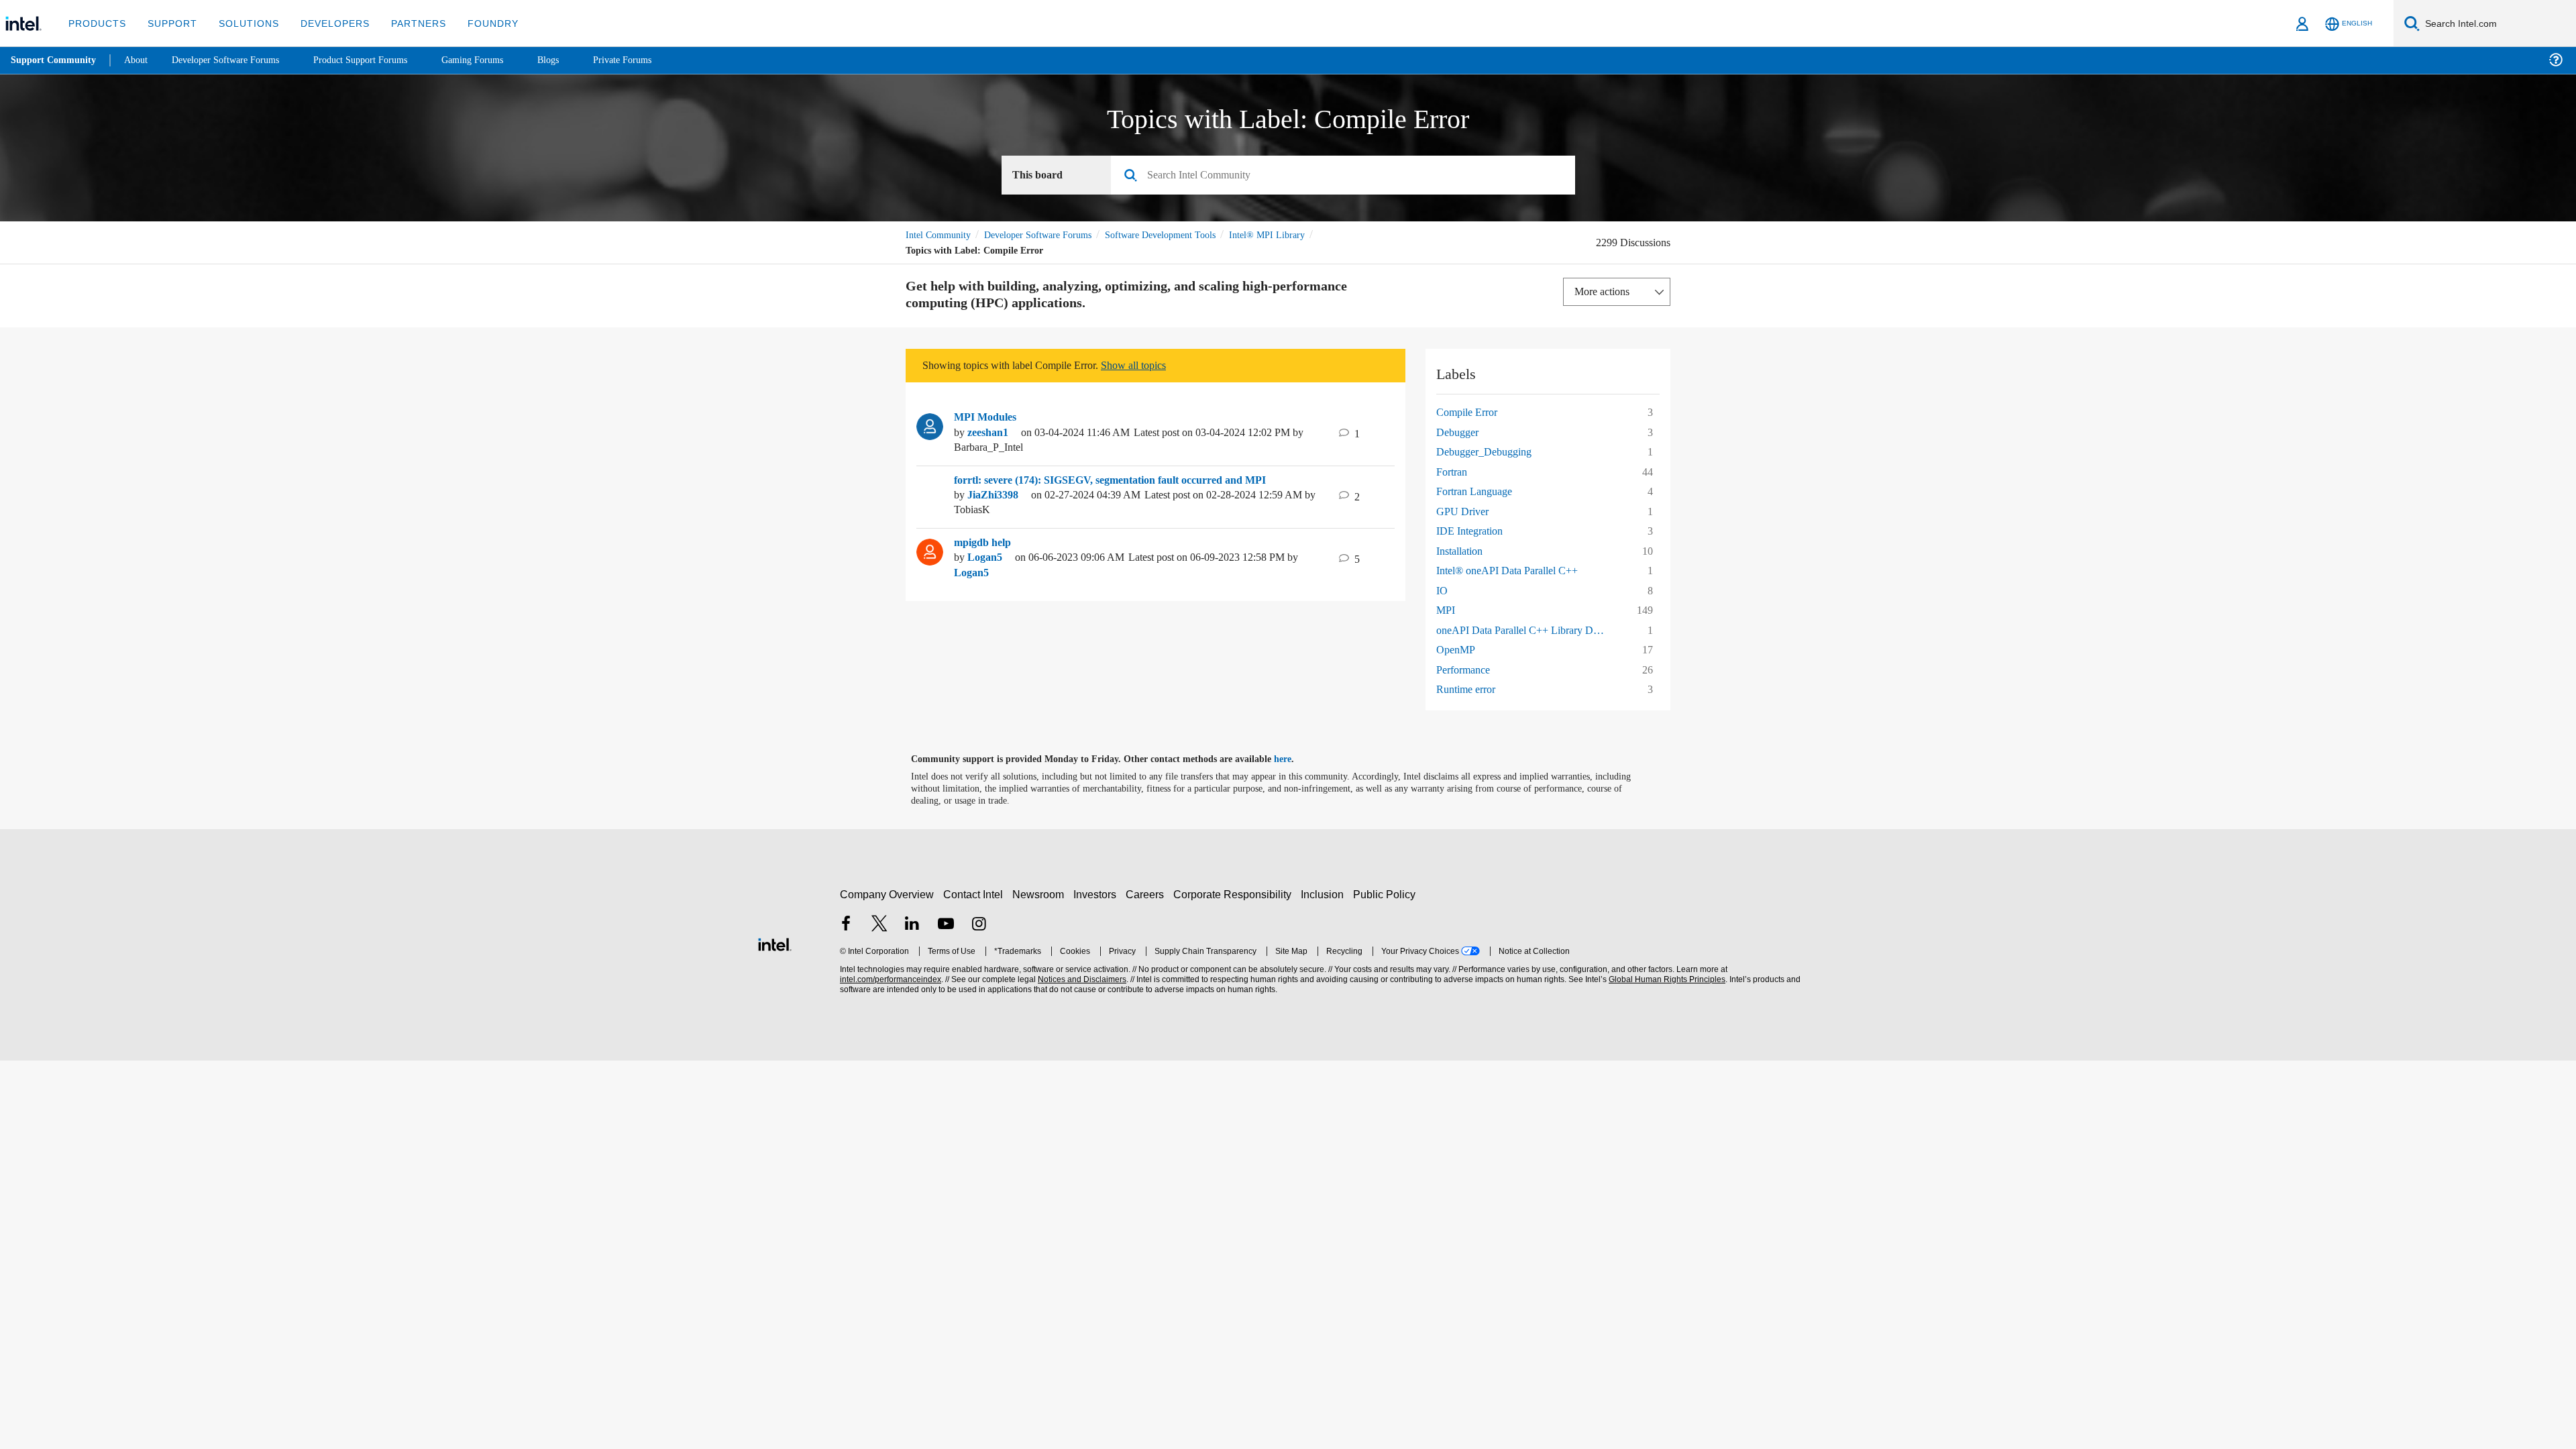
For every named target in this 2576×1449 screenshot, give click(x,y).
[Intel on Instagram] (979, 925)
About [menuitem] (140, 60)
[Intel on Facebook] (846, 925)
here (1294, 759)
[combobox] (1348, 176)
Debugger (1460, 432)
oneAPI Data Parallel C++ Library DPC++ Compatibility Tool (1527, 630)
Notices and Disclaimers (1081, 980)
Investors (1098, 895)
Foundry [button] (477, 23)
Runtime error (1470, 689)
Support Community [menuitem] (55, 60)
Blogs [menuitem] (575, 60)
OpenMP (1457, 650)
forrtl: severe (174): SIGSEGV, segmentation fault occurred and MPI (1123, 480)
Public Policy (1386, 895)
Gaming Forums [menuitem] (497, 60)
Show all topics (1156, 365)
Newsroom (1041, 895)
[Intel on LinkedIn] (912, 925)
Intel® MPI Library (1296, 235)
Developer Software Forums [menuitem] (235, 60)
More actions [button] (1605, 291)
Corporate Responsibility (1235, 895)
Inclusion (1325, 895)
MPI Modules (987, 417)
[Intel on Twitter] (879, 925)
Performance (1467, 670)
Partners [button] (405, 23)
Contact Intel (975, 895)
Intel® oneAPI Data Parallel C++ (1511, 571)
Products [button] (96, 23)
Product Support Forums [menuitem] (379, 60)
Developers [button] (325, 23)
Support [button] (169, 23)
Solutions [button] (243, 23)
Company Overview (887, 895)
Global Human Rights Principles (1665, 980)
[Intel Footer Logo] (775, 943)
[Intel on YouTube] (946, 925)
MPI (1445, 610)
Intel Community (941, 235)
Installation (1462, 551)
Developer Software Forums (1049, 235)
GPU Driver (1463, 512)
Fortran (1454, 472)
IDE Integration (1472, 531)
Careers (1147, 895)
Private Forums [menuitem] (652, 60)
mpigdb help (986, 543)
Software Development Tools (1184, 235)
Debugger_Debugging (1490, 452)
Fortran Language (1479, 491)
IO (1442, 591)
